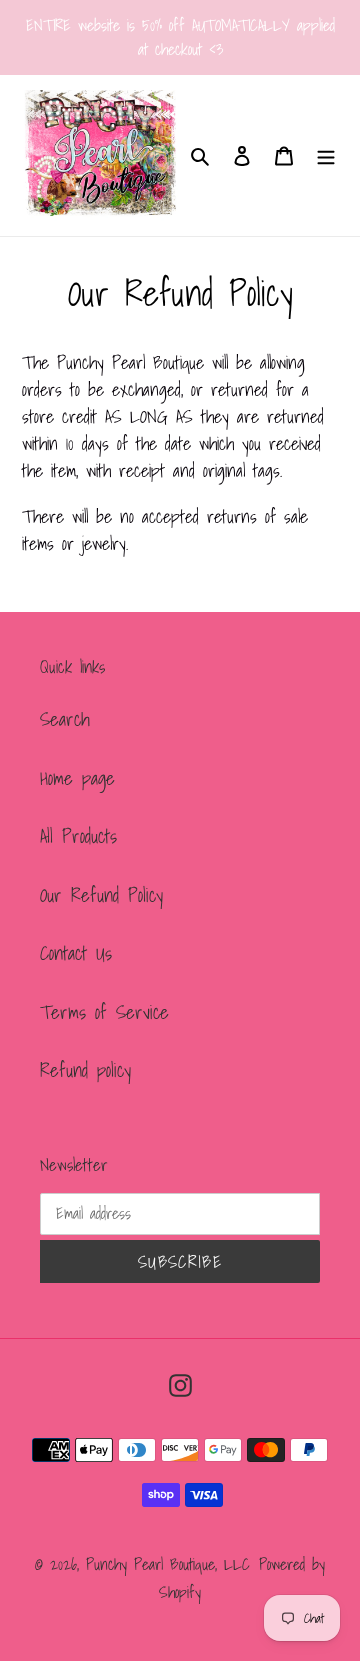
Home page (77, 778)
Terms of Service (104, 1012)
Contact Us (76, 953)
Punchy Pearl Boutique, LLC (168, 1564)
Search (65, 719)
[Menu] (326, 155)
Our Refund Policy (101, 895)
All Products (78, 836)
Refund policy (85, 1070)
